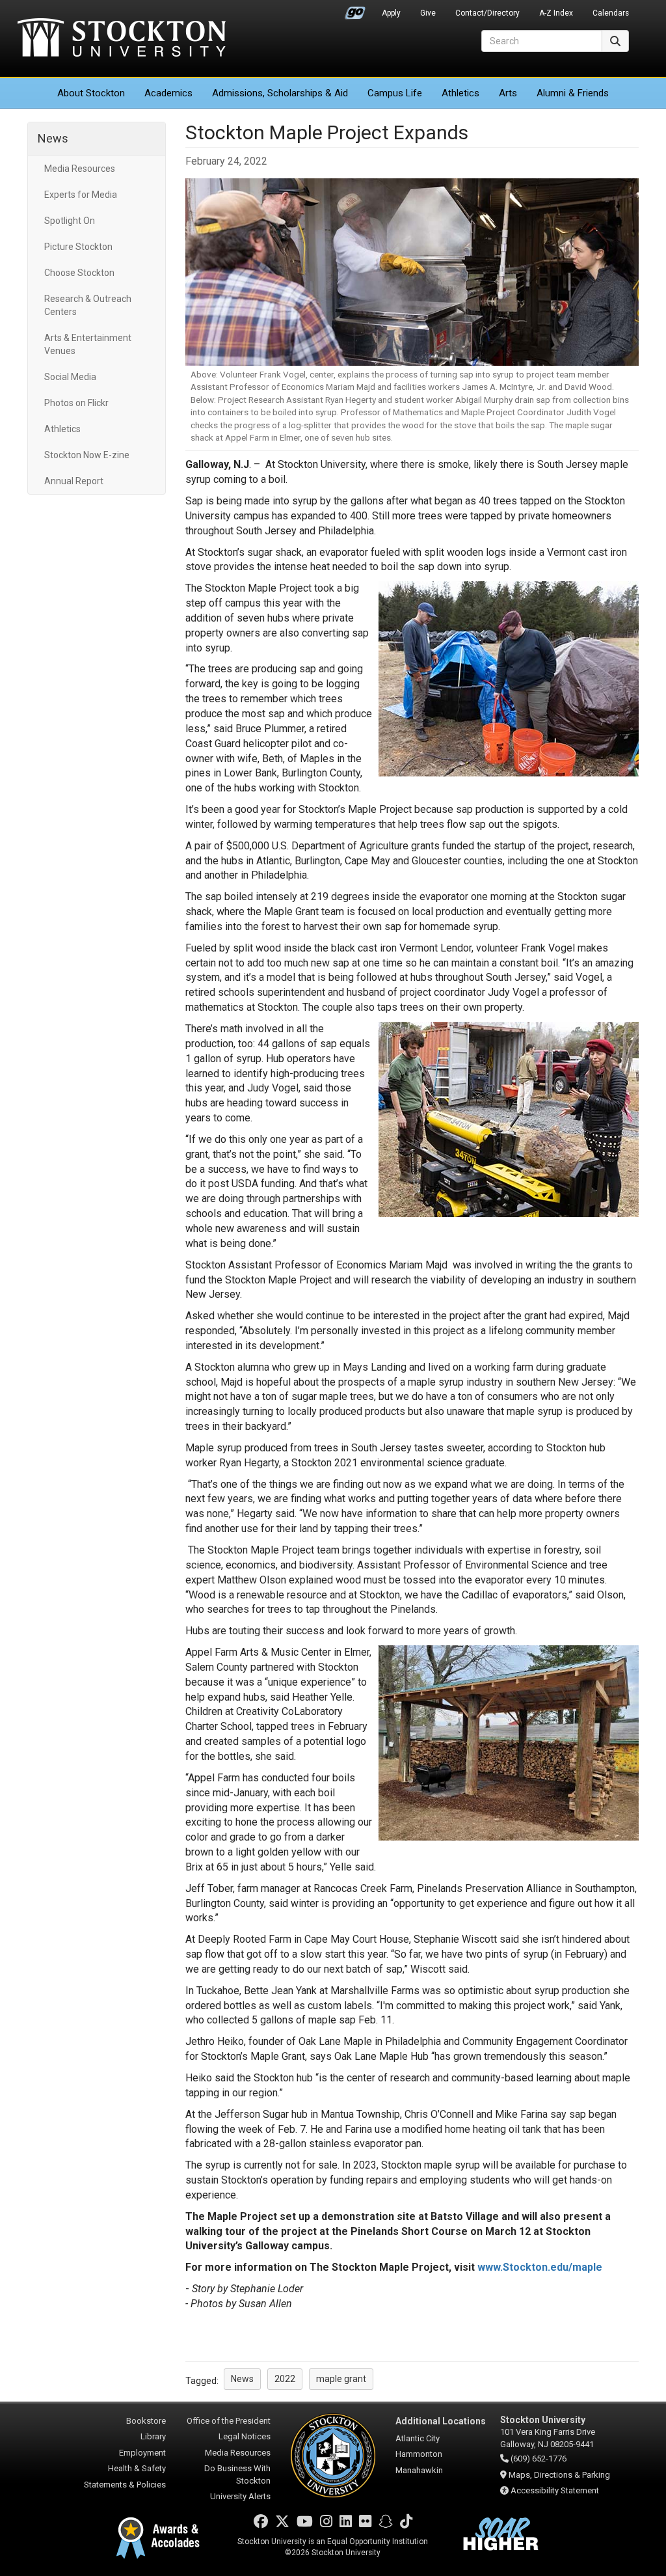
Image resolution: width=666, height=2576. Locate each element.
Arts (508, 93)
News (53, 138)
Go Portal (355, 10)
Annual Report (74, 481)
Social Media (70, 377)
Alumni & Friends (573, 93)
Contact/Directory (487, 13)
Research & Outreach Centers (88, 305)
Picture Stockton (78, 247)
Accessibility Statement (555, 2490)
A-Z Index (556, 13)
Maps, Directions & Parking (559, 2475)
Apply (391, 13)
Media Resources (80, 169)
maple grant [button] (341, 2379)
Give (428, 13)
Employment (142, 2453)
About (91, 93)
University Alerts (240, 2496)
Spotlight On (70, 221)
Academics (168, 93)
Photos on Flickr (76, 403)
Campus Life (395, 93)
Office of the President (229, 2421)
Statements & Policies (125, 2485)
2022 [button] (285, 2379)
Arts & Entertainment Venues (88, 344)
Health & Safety (137, 2468)
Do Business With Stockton (237, 2474)
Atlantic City (418, 2438)
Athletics (460, 93)
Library (153, 2436)
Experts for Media (81, 195)
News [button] (242, 2379)
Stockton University (122, 39)
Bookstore (146, 2421)
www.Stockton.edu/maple (540, 2267)
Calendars (611, 13)
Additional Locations (441, 2421)
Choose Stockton (79, 273)
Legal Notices (245, 2436)
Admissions (280, 93)
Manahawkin (419, 2470)
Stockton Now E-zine (87, 455)
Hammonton (419, 2454)
